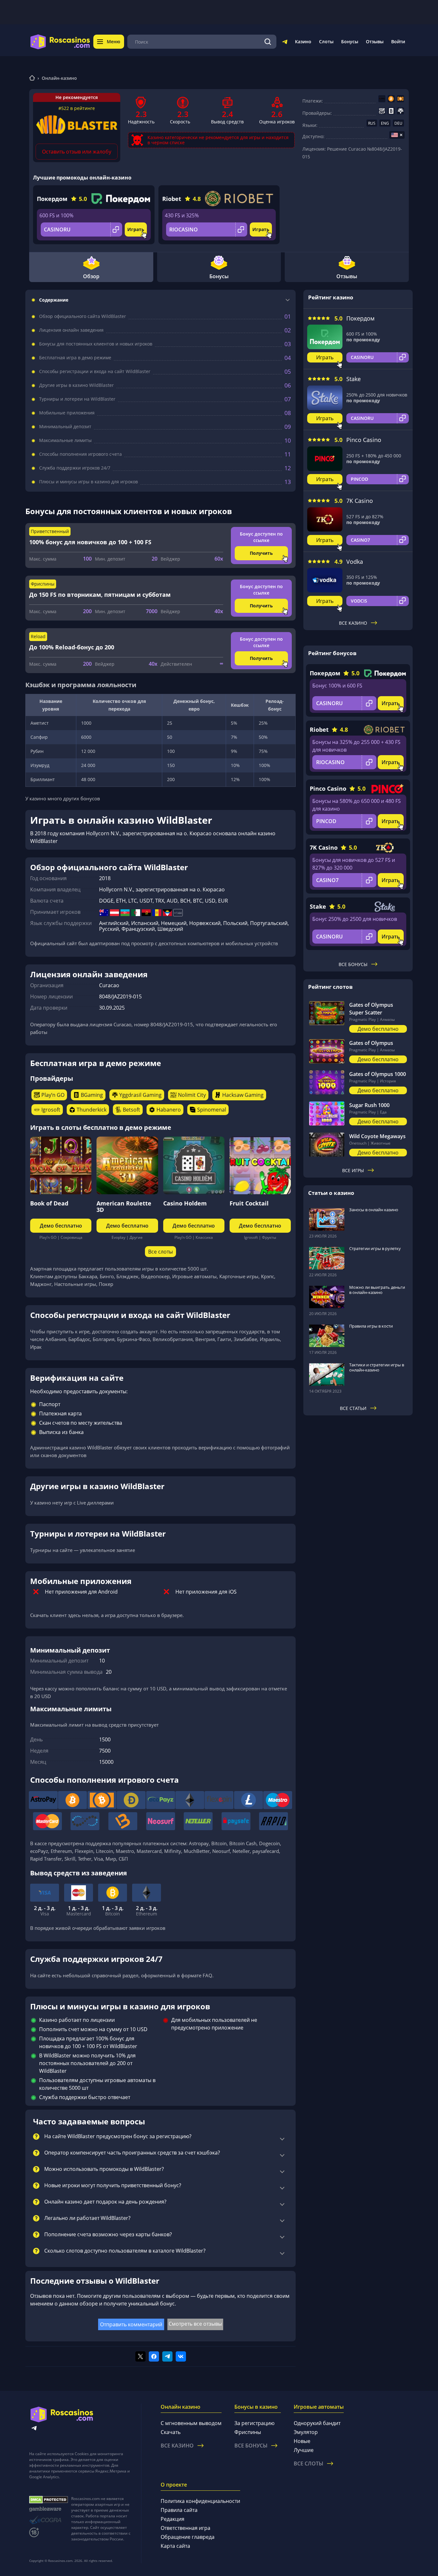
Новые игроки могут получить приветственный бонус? (113, 2186)
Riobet (172, 199)
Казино (303, 42)
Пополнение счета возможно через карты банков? (108, 2235)
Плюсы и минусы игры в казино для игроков (88, 482)
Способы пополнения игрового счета (80, 454)
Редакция (173, 2519)
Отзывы (375, 42)
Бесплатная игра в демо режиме (75, 358)
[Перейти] (285, 43)
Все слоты (160, 1252)
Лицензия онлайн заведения (71, 330)
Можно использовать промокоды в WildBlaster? (104, 2169)
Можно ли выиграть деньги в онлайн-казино (377, 1290)
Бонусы (350, 42)
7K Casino (360, 501)
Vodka (355, 562)
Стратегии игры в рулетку (375, 1248)
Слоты (326, 42)
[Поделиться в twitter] (140, 2356)
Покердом (52, 199)
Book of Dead (49, 1203)
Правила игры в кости (371, 1326)
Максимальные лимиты (65, 440)
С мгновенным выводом (191, 2423)
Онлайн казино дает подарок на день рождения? (105, 2202)
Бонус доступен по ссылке (261, 537)
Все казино (353, 623)
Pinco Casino (364, 440)
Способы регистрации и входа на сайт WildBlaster (95, 371)
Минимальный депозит (65, 427)
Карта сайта (175, 2546)
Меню (114, 42)
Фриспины (248, 2432)
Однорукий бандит (317, 2423)
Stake (354, 379)
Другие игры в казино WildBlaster (76, 385)
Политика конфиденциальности (200, 2501)
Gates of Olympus (371, 1043)
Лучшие (304, 2450)
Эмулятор (306, 2432)
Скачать (171, 2432)
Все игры (353, 1170)
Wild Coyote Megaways (377, 1136)
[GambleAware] (49, 2509)
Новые (302, 2441)
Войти (398, 42)
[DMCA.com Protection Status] (49, 2500)
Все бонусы (353, 964)
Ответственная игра (185, 2528)
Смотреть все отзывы (195, 2324)
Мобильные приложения (67, 413)
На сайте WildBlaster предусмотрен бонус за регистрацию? (118, 2137)
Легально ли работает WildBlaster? (87, 2218)
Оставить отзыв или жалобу (77, 152)
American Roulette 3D (124, 1206)
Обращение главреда (188, 2537)
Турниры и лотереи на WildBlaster (77, 399)
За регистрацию (254, 2423)
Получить (261, 553)
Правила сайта (179, 2510)
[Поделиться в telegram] (167, 2356)
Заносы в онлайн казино (374, 1210)
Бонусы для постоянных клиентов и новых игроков (96, 344)
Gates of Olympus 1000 (378, 1074)
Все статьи (353, 1408)
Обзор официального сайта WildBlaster (83, 316)
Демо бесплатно (61, 1226)
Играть (136, 229)
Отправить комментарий (131, 2324)
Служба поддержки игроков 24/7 (75, 468)
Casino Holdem (185, 1203)
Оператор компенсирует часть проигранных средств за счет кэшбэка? (132, 2153)
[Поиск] (268, 42)
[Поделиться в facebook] (154, 2356)
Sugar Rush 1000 (369, 1105)
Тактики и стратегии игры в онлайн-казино (377, 1367)
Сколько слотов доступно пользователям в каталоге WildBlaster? (125, 2251)
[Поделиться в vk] (181, 2356)
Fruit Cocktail (249, 1203)
